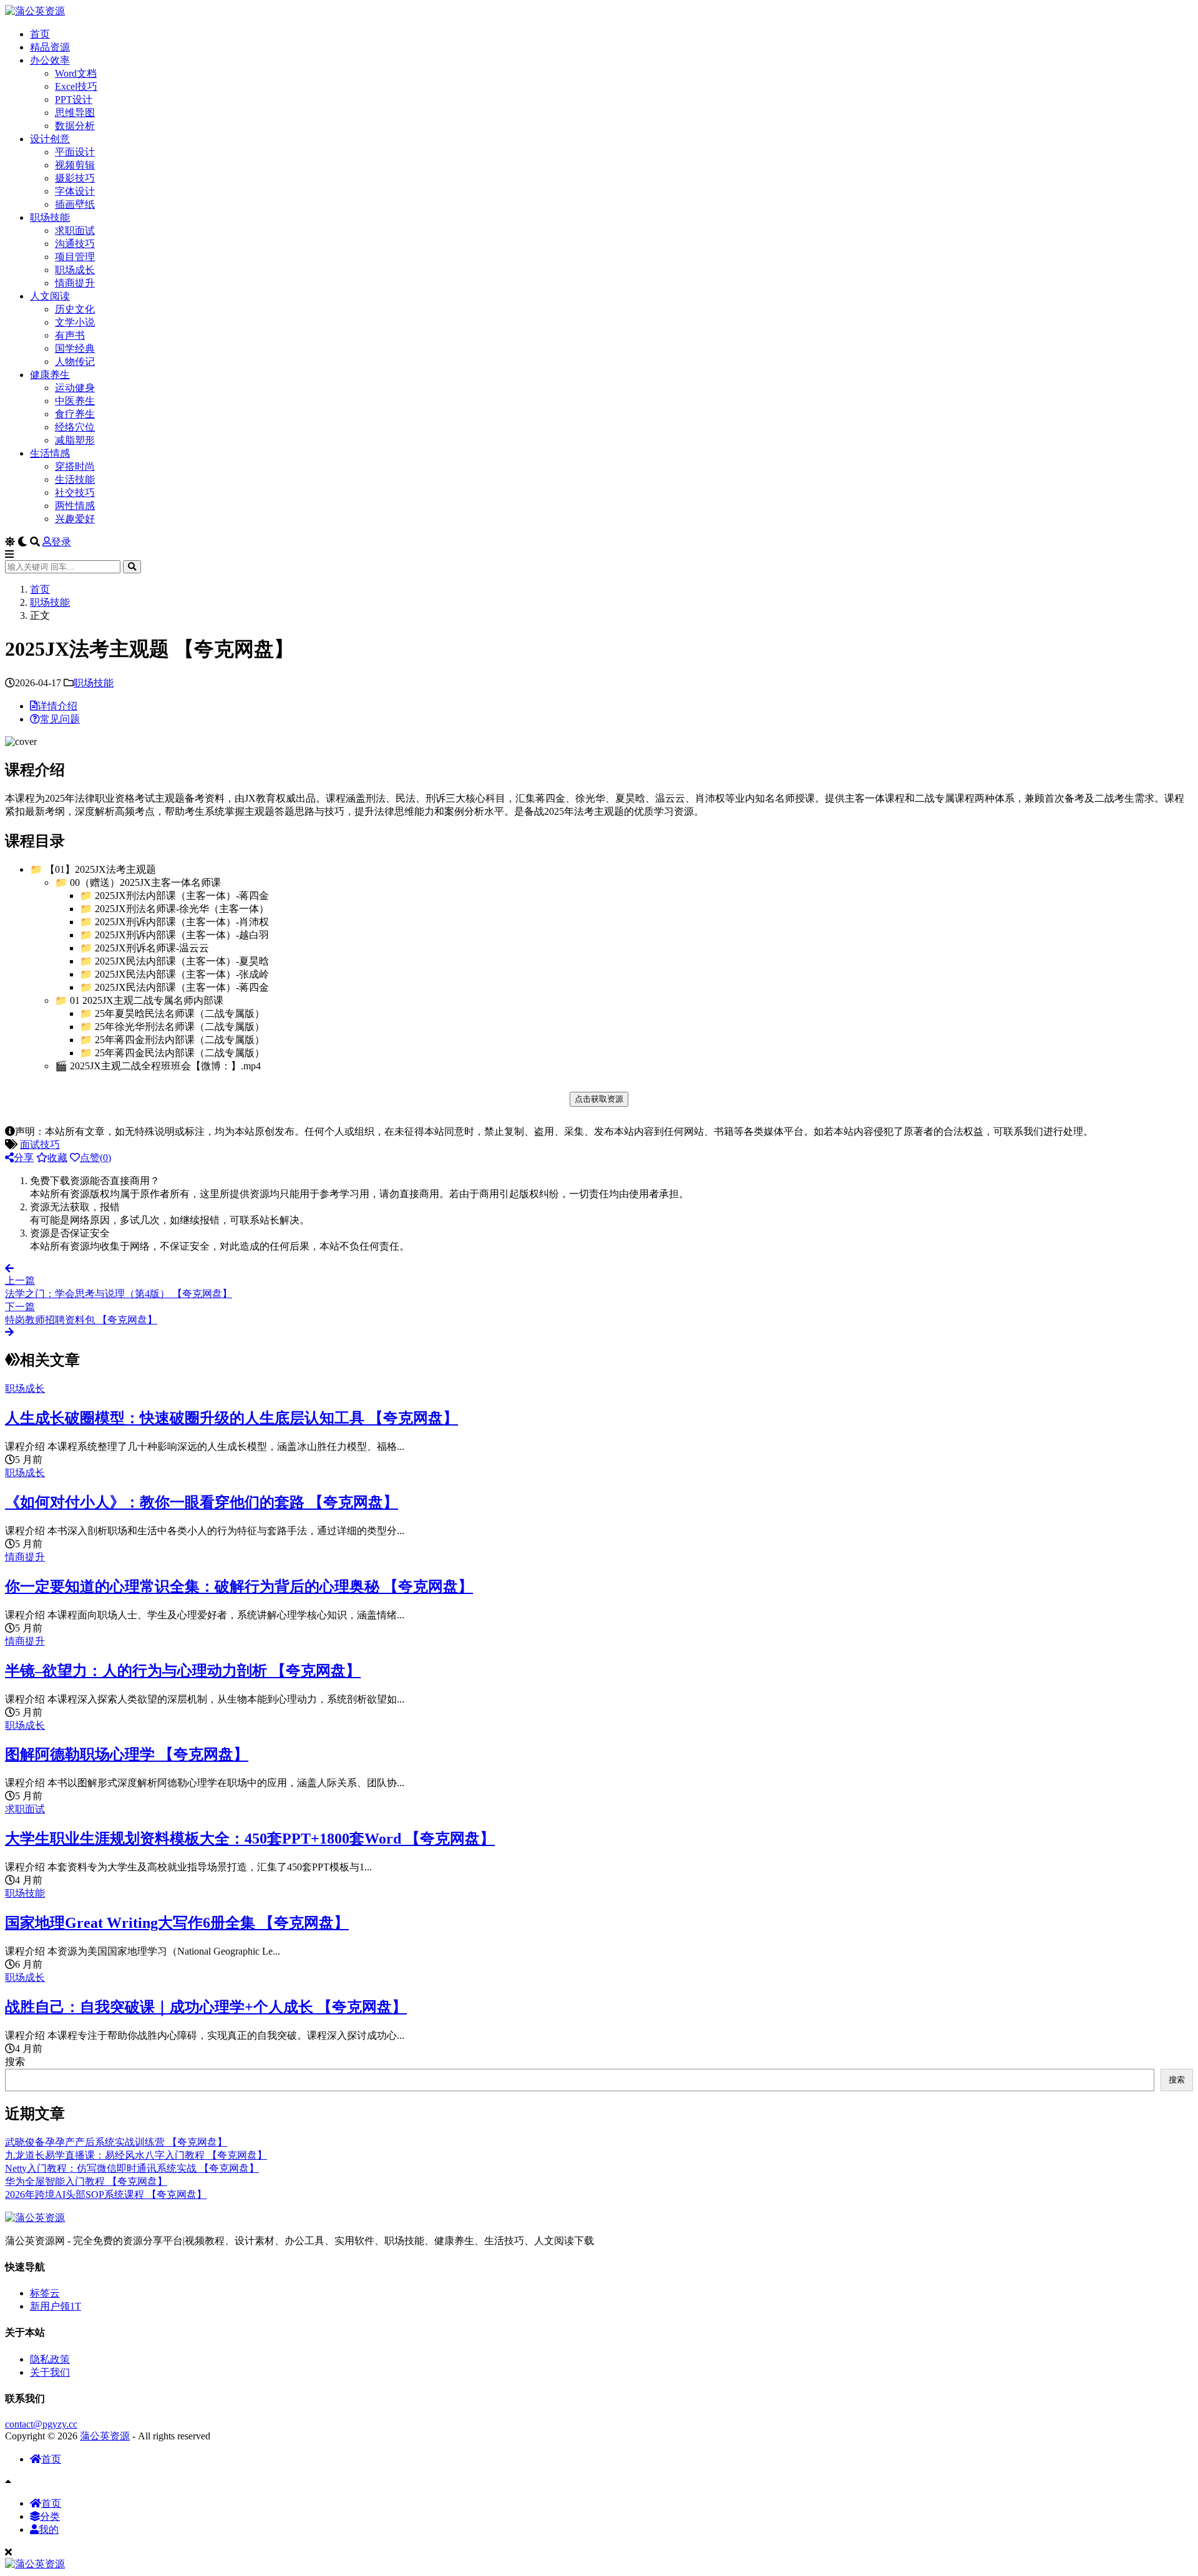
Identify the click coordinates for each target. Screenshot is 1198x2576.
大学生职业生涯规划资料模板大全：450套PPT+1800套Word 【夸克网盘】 (250, 1839)
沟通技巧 (75, 244)
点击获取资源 (599, 1099)
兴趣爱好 (75, 519)
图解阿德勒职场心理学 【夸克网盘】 (127, 1754)
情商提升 (75, 283)
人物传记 (75, 362)
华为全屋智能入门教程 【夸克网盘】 (86, 2181)
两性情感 (75, 506)
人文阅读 (50, 296)
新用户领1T (56, 2306)
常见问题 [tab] (60, 719)
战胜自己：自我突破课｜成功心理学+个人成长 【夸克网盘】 (206, 2007)
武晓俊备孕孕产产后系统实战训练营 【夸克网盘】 (116, 2142)
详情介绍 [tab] (57, 706)
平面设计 (75, 152)
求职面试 (75, 231)
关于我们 (50, 2372)
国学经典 (75, 348)
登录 (61, 542)
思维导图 (75, 113)
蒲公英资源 (105, 2436)
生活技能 (75, 479)
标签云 (45, 2293)
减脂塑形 (75, 440)
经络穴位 (75, 427)
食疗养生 (75, 414)
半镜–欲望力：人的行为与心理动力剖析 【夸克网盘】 (183, 1671)
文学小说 (75, 322)
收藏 (57, 1158)
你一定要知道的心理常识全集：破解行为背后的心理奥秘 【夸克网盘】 (239, 1587)
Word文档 (76, 73)
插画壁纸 (75, 204)
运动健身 (75, 388)
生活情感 (50, 453)
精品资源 (50, 47)
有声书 (70, 335)
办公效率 (50, 60)
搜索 (15, 2062)
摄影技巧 (75, 178)
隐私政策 (50, 2359)
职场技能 (50, 217)
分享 (24, 1158)
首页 (40, 34)
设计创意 (50, 139)
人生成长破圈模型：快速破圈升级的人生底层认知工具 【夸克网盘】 (231, 1418)
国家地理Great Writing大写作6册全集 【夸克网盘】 (177, 1923)
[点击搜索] (132, 567)
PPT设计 (74, 100)
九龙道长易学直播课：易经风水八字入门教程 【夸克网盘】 (136, 2155)
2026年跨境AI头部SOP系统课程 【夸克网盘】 (106, 2194)
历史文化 (75, 309)
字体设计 (75, 191)
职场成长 (75, 270)
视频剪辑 (75, 165)
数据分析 (75, 126)
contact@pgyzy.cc (41, 2424)
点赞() (95, 1158)
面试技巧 (40, 1145)
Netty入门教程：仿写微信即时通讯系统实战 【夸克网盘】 (132, 2168)
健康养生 (50, 375)
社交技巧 (75, 493)
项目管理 (75, 257)
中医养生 (75, 401)
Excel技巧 (76, 86)
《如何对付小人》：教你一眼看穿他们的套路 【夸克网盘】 (202, 1502)
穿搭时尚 (75, 466)
